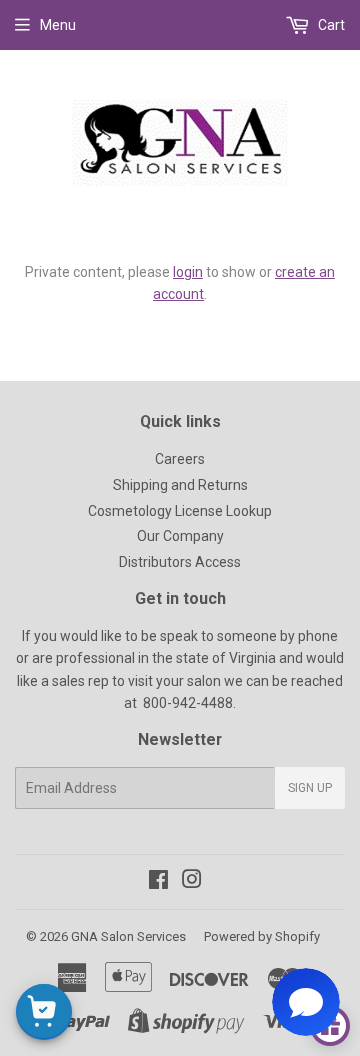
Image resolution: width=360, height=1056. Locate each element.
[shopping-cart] (44, 1012)
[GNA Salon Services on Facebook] (158, 882)
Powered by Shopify (262, 936)
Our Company (180, 536)
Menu (58, 25)
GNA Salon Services (128, 936)
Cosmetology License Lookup (180, 511)
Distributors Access (180, 562)
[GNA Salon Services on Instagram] (192, 882)
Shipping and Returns (180, 485)
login (188, 272)
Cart (330, 25)
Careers (180, 459)
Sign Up (310, 788)
